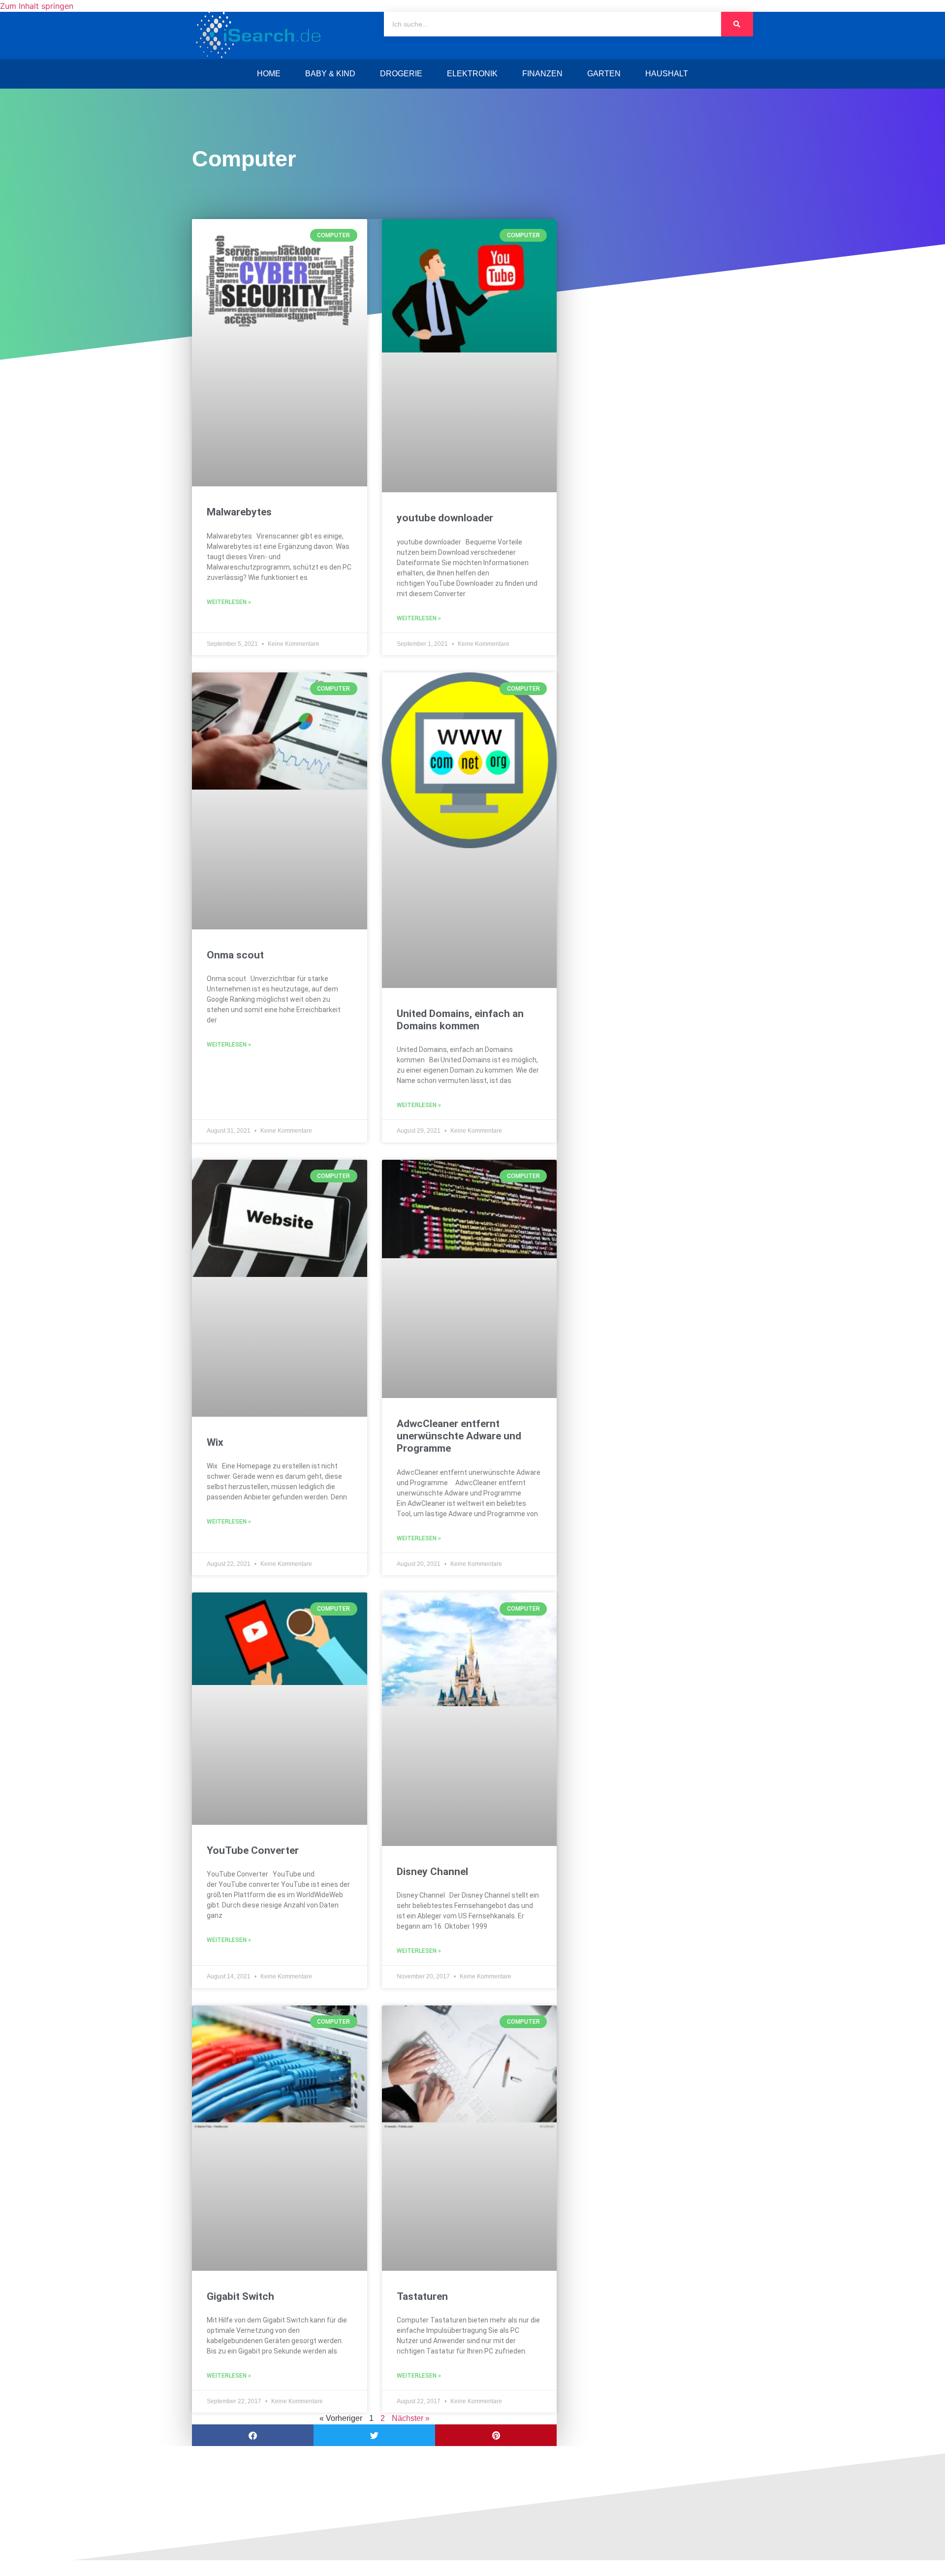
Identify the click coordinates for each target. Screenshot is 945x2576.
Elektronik (472, 74)
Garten (604, 74)
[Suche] (737, 24)
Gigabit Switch (240, 2296)
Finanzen (542, 74)
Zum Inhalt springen (37, 6)
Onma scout (235, 955)
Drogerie (401, 74)
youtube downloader (445, 518)
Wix (215, 1442)
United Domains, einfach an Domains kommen (460, 1020)
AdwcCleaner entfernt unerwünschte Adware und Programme (459, 1436)
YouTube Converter (253, 1850)
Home (269, 74)
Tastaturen (422, 2296)
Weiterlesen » (229, 602)
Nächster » (411, 2418)
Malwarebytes (239, 512)
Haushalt (667, 74)
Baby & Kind (330, 74)
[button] (253, 2435)
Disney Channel (432, 1872)
